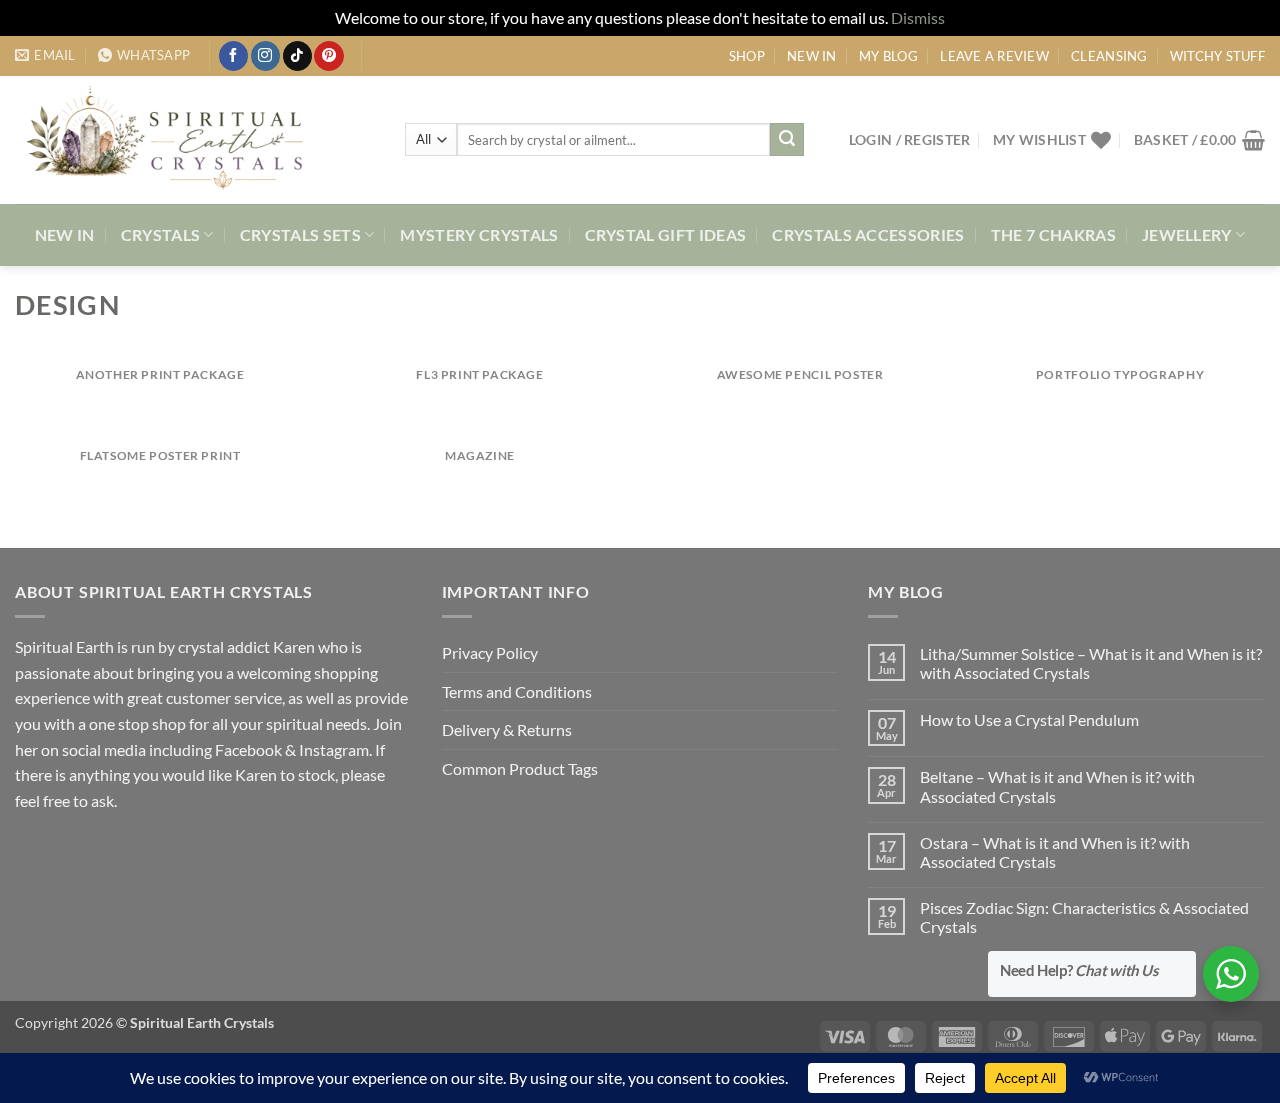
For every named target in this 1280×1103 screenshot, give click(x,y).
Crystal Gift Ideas (666, 234)
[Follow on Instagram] (265, 56)
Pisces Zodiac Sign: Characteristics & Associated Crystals (1084, 917)
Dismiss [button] (918, 17)
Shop (747, 56)
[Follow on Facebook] (233, 56)
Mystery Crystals (479, 234)
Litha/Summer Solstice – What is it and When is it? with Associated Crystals (1091, 663)
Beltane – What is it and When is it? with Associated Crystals (1057, 786)
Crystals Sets (300, 234)
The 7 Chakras (1053, 234)
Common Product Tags (520, 768)
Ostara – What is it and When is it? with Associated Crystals (1055, 852)
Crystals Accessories (868, 234)
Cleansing (1109, 56)
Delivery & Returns (507, 729)
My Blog (888, 56)
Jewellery (1187, 234)
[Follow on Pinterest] (328, 56)
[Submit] (787, 140)
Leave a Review (994, 56)
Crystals (161, 234)
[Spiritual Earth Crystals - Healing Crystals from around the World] (195, 140)
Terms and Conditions (517, 691)
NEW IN (812, 56)
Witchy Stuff (1217, 56)
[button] (910, 139)
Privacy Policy (490, 652)
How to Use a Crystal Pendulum (1029, 719)
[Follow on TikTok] (297, 56)
